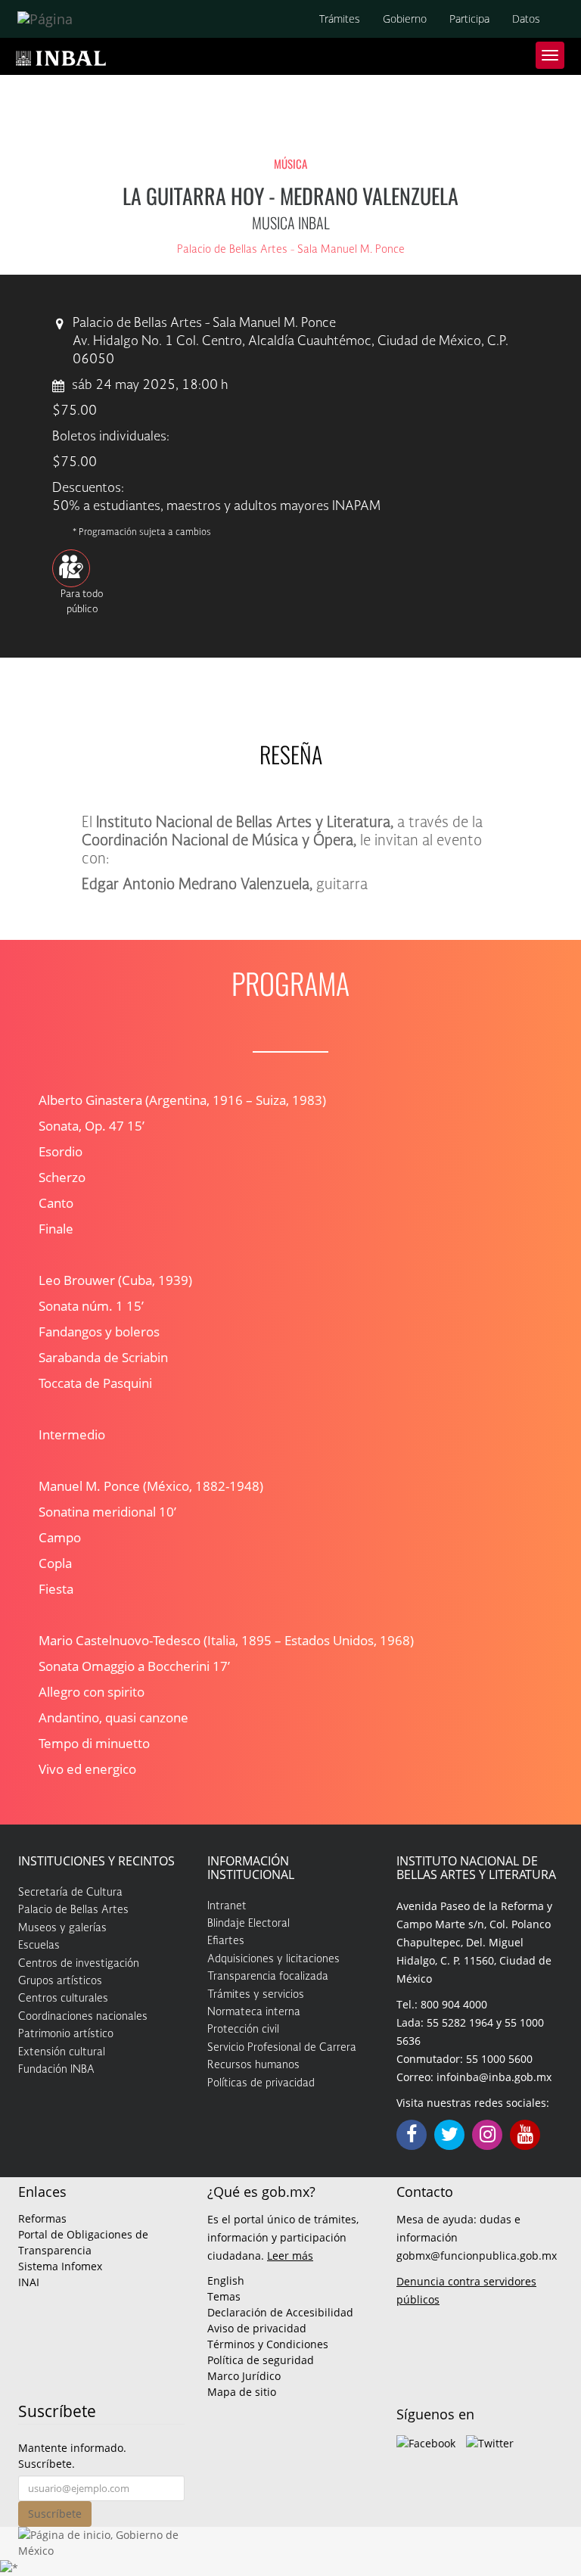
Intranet (227, 1906)
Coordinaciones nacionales (83, 2017)
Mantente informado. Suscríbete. (72, 2456)
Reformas (42, 2218)
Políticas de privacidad (261, 2083)
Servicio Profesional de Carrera (282, 2048)
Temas (224, 2296)
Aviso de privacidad (257, 2328)
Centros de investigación (79, 1964)
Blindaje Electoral (249, 1924)
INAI (29, 2282)
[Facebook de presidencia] (426, 2442)
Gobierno (405, 19)
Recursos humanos (253, 2065)
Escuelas (39, 1946)
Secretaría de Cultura (70, 1893)
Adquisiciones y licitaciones (273, 1959)
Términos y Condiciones (268, 2344)
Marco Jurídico (244, 2376)
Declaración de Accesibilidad (280, 2312)
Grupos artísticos (60, 1981)
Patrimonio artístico (66, 2034)
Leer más (290, 2256)
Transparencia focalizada (268, 1977)
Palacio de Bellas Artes (73, 1910)
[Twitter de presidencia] (490, 2442)
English (226, 2280)
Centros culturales (63, 1999)
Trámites (340, 19)
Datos (526, 19)
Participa (469, 19)
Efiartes (226, 1941)
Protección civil (243, 2030)
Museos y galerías (62, 1928)
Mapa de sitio (242, 2392)
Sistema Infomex (60, 2266)
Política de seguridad (261, 2360)
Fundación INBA (56, 2070)
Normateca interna (254, 2012)
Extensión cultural (62, 2052)
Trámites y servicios (256, 1995)
